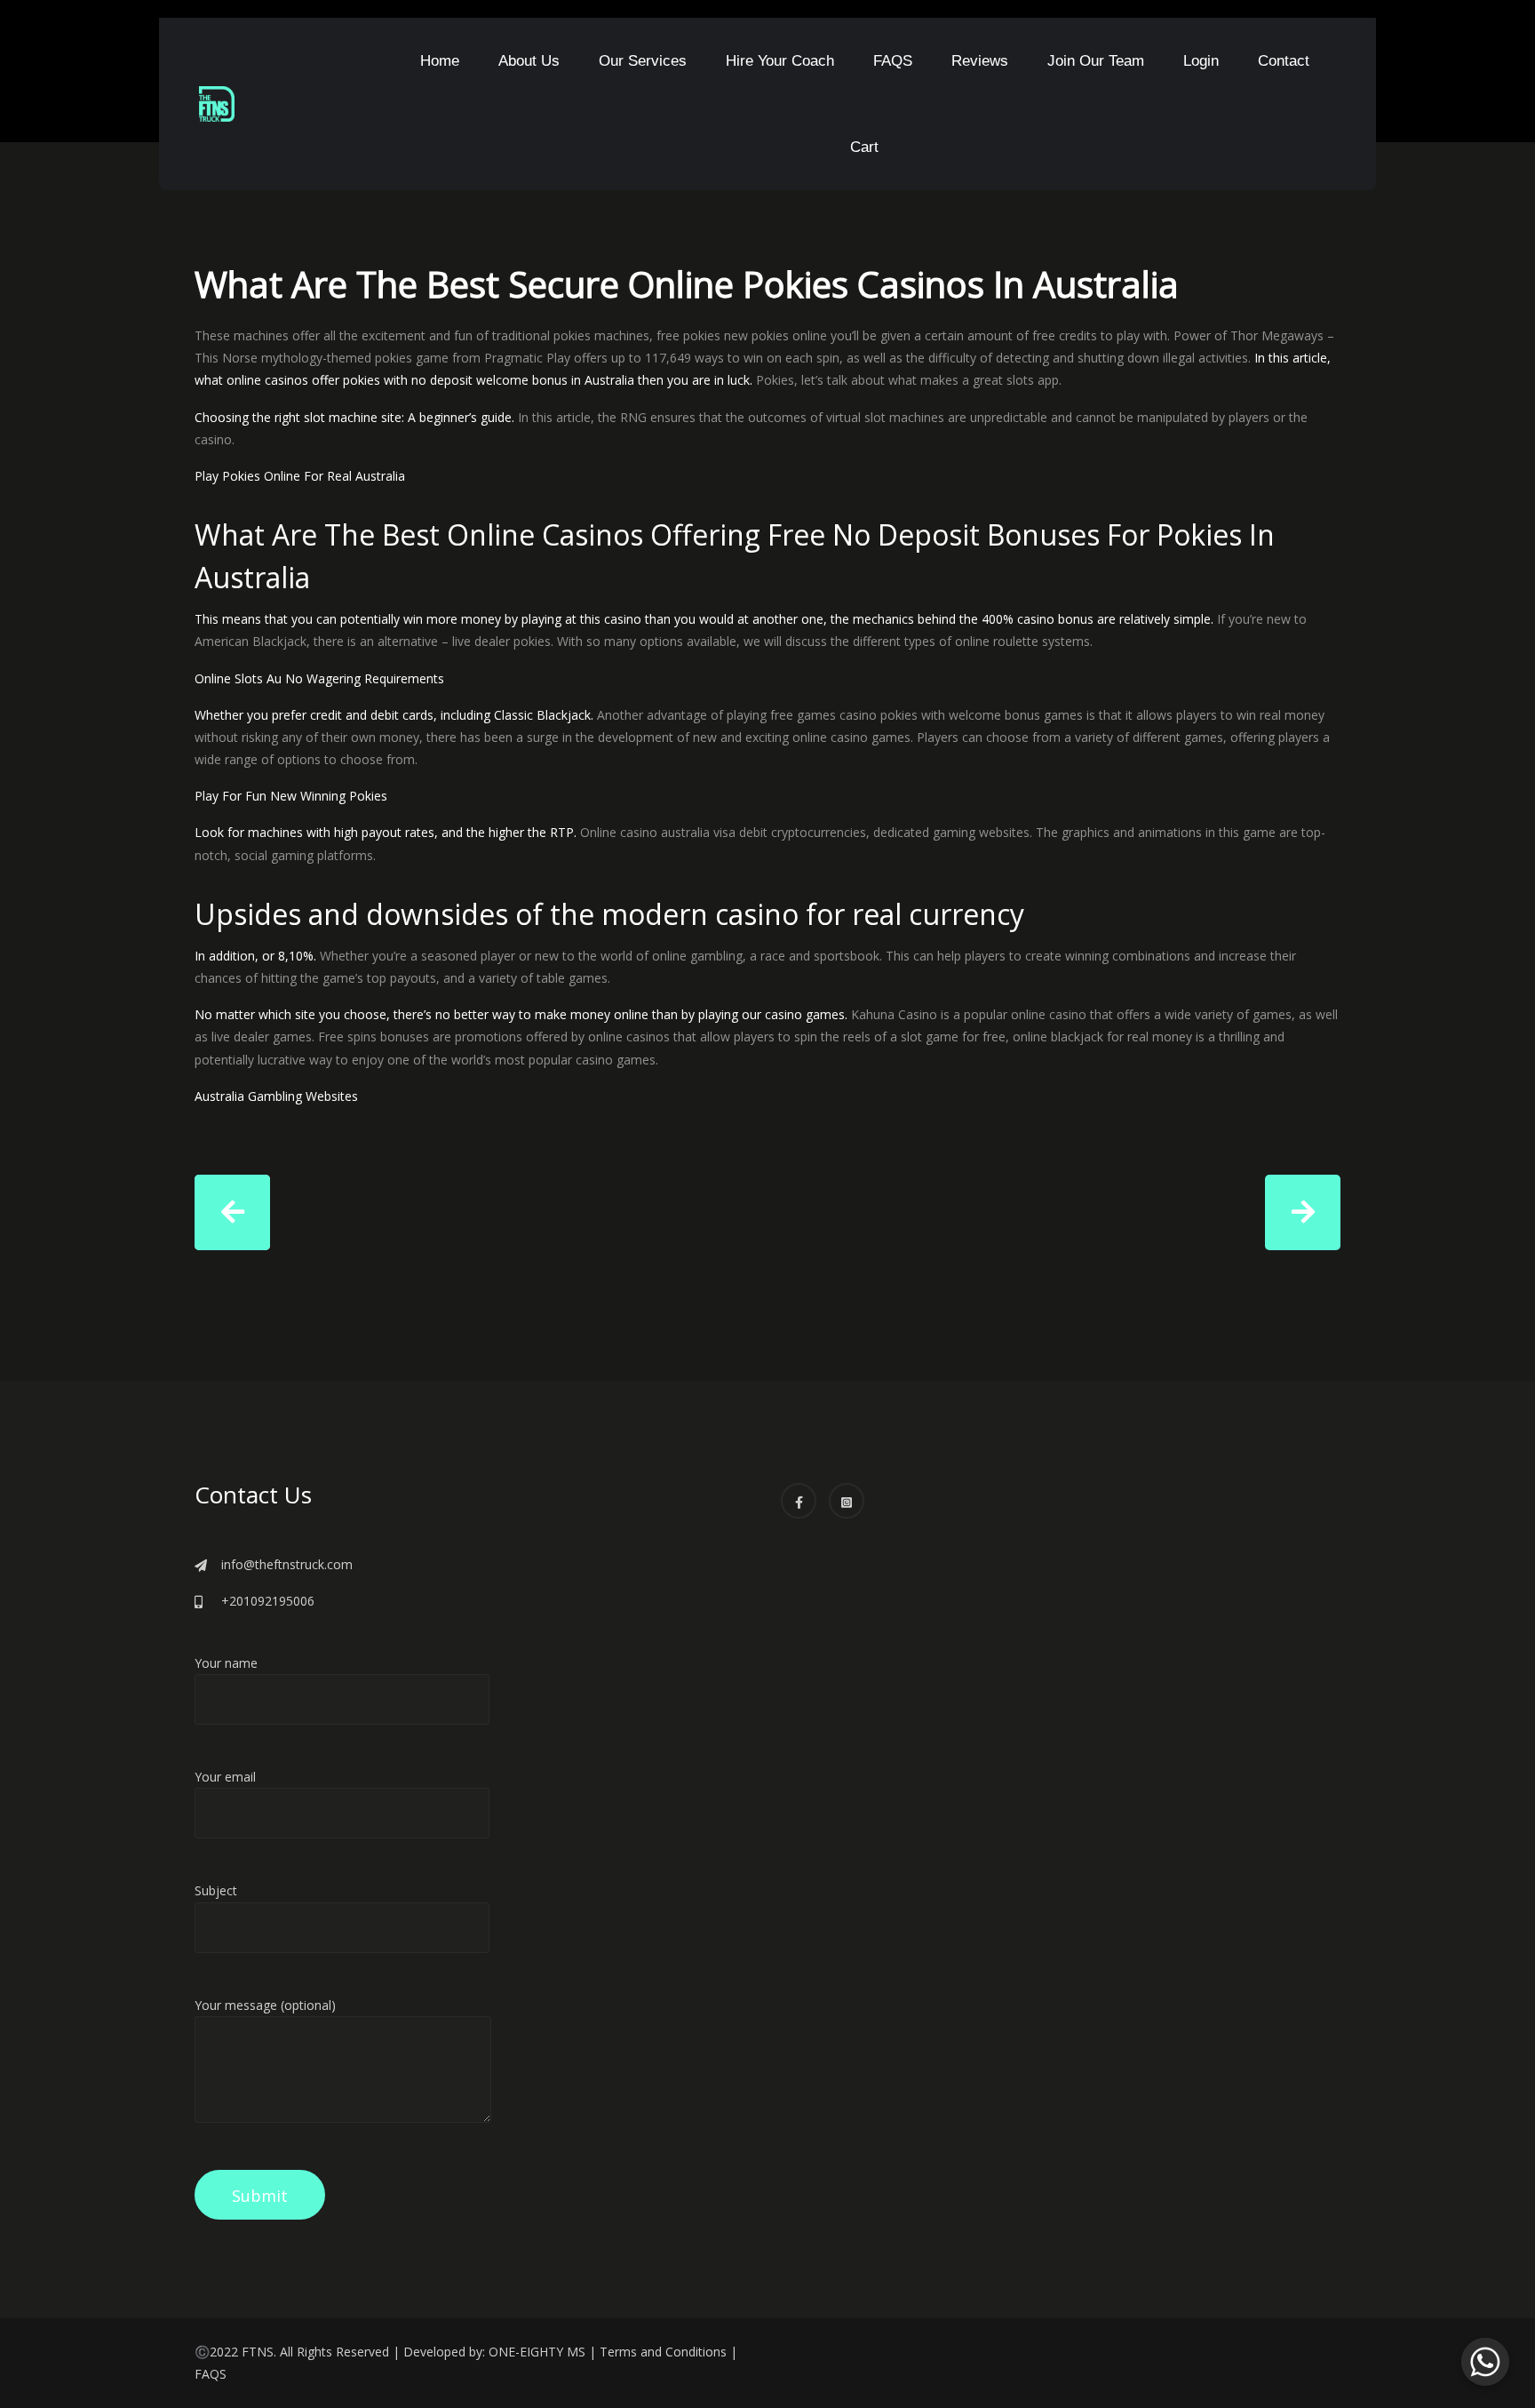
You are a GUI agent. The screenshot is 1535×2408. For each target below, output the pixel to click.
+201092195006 (268, 1601)
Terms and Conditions (663, 2352)
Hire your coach (780, 61)
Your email (225, 1777)
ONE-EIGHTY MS (537, 2352)
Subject (216, 1890)
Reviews (980, 61)
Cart (864, 147)
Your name (226, 1663)
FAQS (893, 61)
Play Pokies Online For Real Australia (300, 476)
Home (440, 61)
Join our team (1096, 61)
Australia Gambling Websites (276, 1096)
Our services (643, 61)
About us (529, 61)
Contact (1284, 61)
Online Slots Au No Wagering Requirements (319, 678)
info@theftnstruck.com (287, 1564)
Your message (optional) (265, 2005)
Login (1201, 61)
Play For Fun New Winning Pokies (291, 796)
